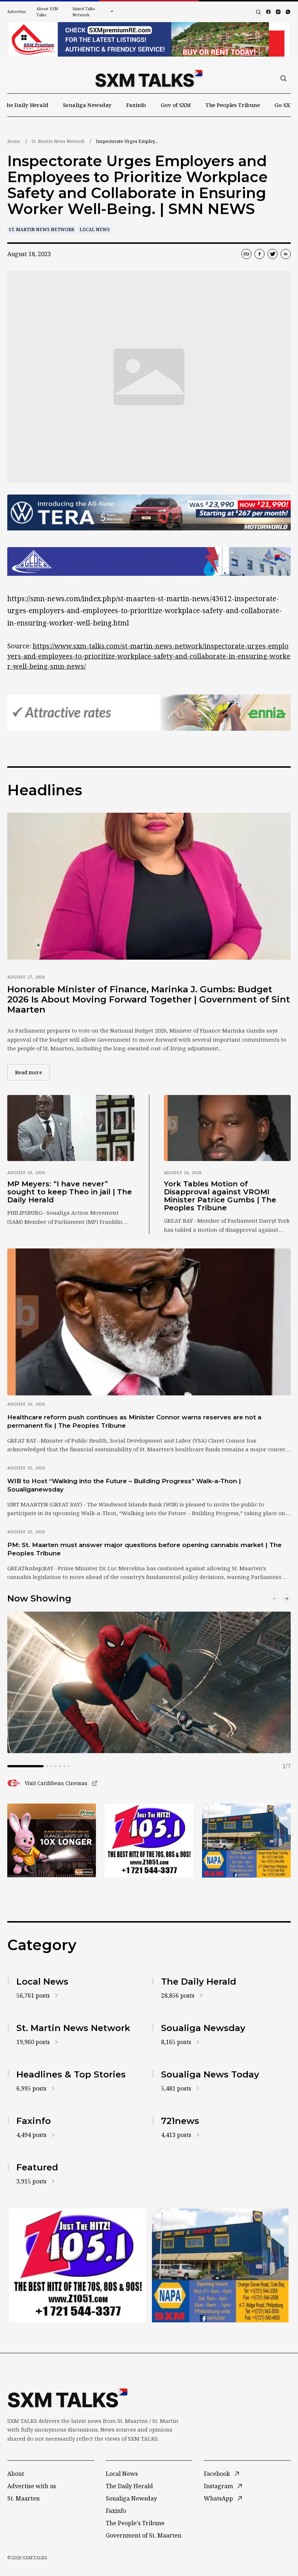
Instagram (218, 2486)
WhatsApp (218, 2498)
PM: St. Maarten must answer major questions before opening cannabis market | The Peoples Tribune (144, 1549)
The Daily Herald (26, 105)
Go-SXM (285, 105)
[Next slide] (286, 1599)
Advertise (17, 11)
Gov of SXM (176, 105)
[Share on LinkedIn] (286, 254)
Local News (95, 229)
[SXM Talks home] (149, 78)
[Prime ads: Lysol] (52, 1840)
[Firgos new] (246, 1841)
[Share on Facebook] (259, 254)
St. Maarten (23, 2498)
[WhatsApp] (288, 12)
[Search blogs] (258, 12)
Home (14, 141)
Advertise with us (32, 2486)
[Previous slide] (275, 1599)
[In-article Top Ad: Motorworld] (149, 513)
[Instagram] (278, 12)
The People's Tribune (135, 2523)
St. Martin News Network (58, 141)
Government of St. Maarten (144, 2535)
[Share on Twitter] (273, 254)
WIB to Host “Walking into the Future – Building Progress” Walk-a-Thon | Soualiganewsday (124, 1485)
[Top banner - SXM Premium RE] (149, 39)
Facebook (217, 2474)
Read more (32, 1072)
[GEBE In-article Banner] (149, 561)
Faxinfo (136, 105)
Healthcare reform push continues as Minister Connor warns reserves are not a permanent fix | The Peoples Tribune (134, 1421)
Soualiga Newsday (87, 105)
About (16, 2474)
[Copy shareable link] (246, 254)
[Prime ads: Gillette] (149, 1840)
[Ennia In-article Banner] (149, 713)
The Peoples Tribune (233, 105)
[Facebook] (268, 12)
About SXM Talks (47, 12)
